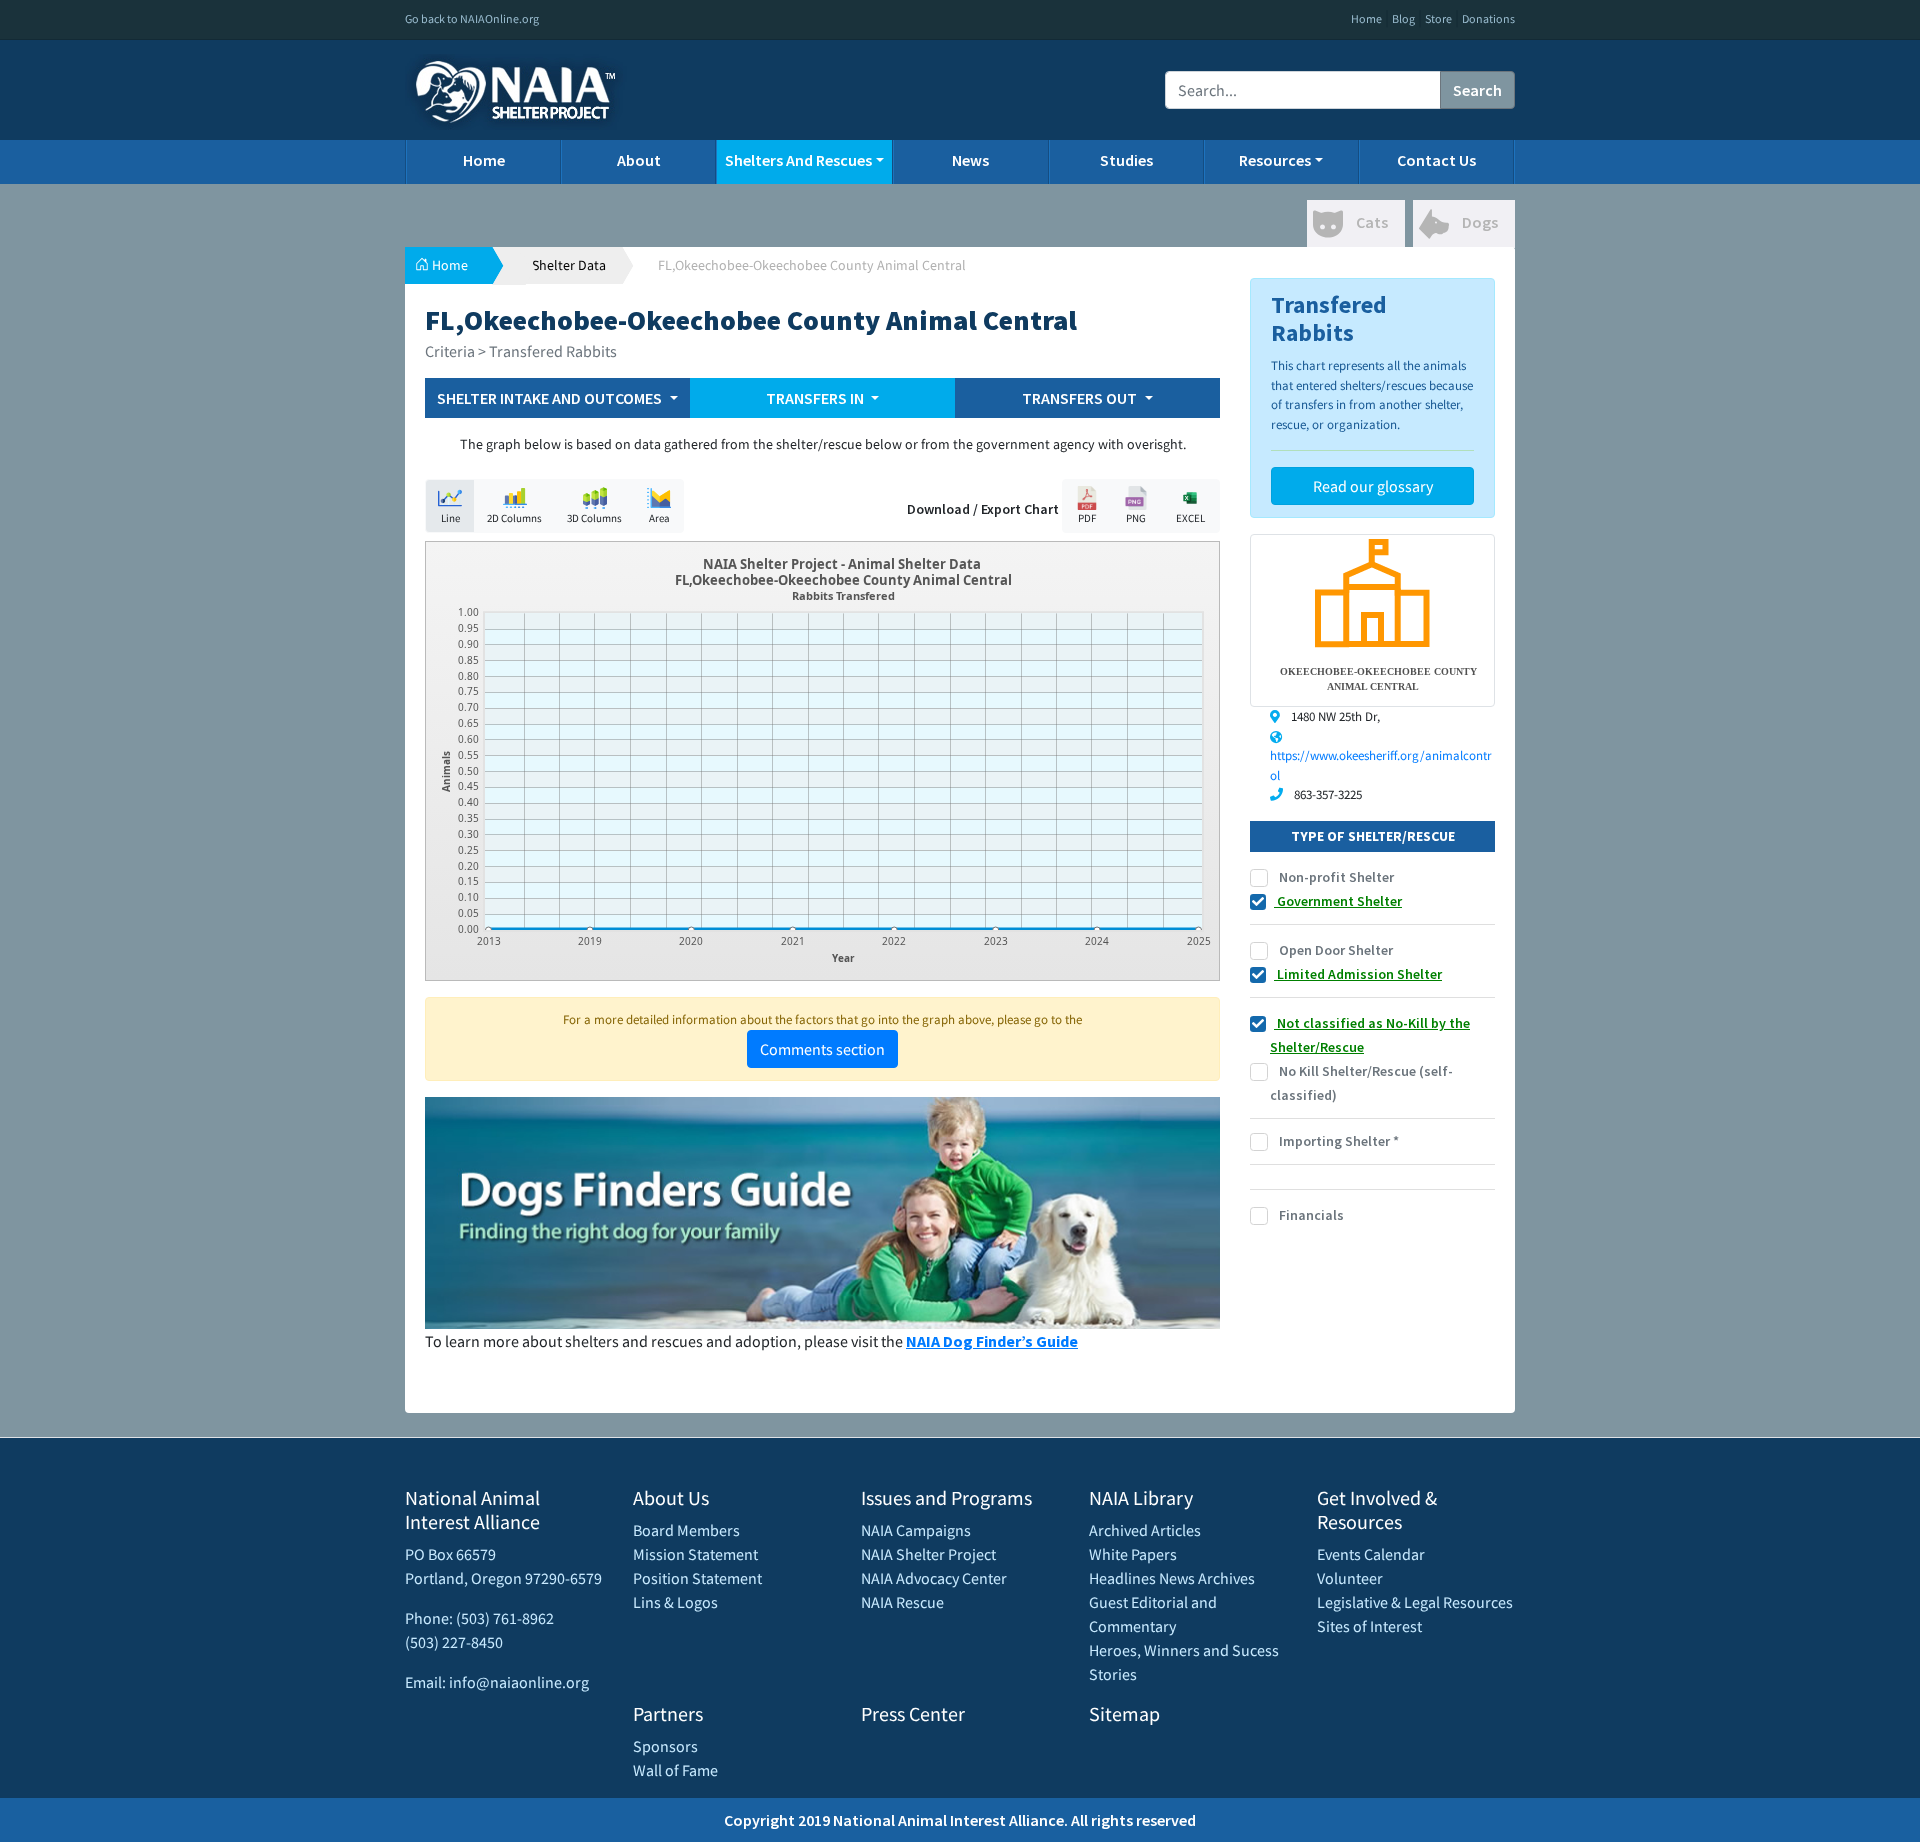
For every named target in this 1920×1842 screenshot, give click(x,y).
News (970, 160)
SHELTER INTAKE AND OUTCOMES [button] (551, 398)
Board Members (686, 1530)
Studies (1126, 160)
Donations (1488, 18)
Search (1477, 90)
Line (450, 518)
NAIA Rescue (902, 1602)
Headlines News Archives (1172, 1578)
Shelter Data (569, 265)
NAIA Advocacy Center (934, 1578)
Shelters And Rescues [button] (798, 160)
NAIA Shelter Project (928, 1554)
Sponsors (665, 1746)
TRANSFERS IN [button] (816, 398)
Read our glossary (1373, 486)
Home (1366, 18)
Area (659, 518)
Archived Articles (1145, 1530)
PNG (1136, 518)
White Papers (1133, 1554)
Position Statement (697, 1578)
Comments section (822, 1049)
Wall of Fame (675, 1770)
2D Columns (514, 518)
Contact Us (1436, 160)
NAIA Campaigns (916, 1530)
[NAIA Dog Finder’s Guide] (822, 1211)
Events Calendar (1371, 1554)
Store (1438, 18)
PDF (1087, 518)
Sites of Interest (1369, 1626)
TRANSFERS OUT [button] (1081, 398)
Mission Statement (695, 1554)
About (639, 160)
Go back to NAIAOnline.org (472, 18)
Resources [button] (1275, 160)
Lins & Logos (675, 1602)
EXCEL (1190, 518)
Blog (1403, 18)
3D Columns (594, 518)
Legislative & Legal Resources (1415, 1602)
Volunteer (1350, 1578)
